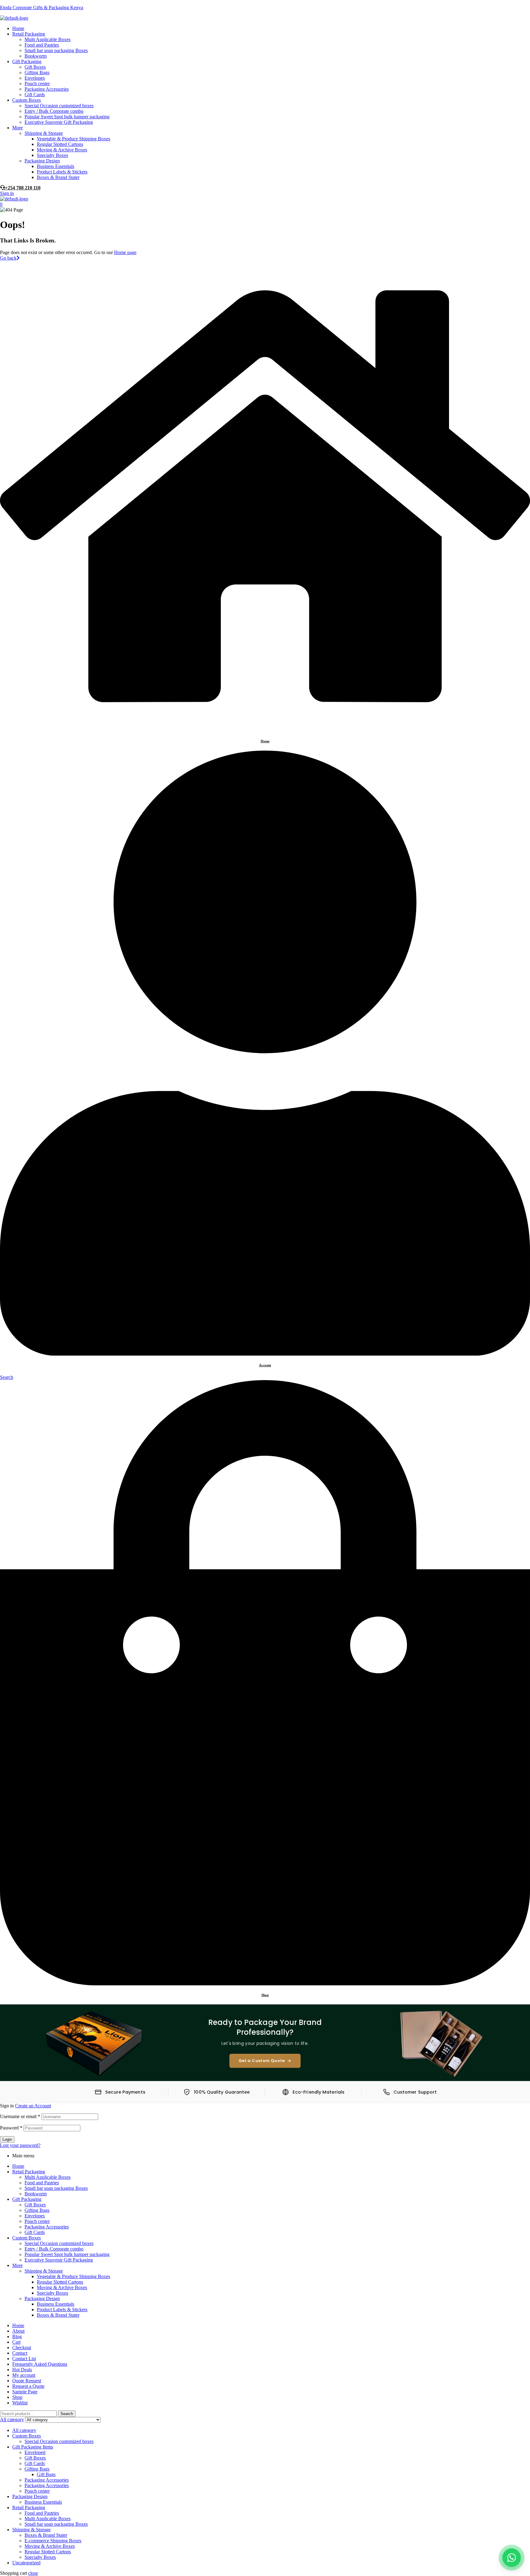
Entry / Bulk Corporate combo (54, 2249)
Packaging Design (42, 2298)
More (17, 2265)
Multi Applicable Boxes (48, 2177)
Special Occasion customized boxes (59, 2243)
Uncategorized (26, 2563)
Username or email (20, 2116)
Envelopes (35, 2216)
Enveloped (35, 2452)
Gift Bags (46, 2474)
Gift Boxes (35, 2205)
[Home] (265, 730)
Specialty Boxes (52, 2293)
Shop (265, 1995)
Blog (17, 2336)
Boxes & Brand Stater (58, 2315)
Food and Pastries (42, 2183)
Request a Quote (28, 2386)
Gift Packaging (27, 2199)
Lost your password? (20, 2145)
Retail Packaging (29, 2172)
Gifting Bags (37, 2210)
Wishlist (20, 2403)
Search (67, 2414)
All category (24, 2430)
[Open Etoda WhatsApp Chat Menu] (512, 2558)
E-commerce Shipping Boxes (53, 2541)
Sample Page (25, 2392)
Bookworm (36, 2194)
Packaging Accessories (47, 2227)
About (18, 2331)
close (33, 2573)
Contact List (24, 2359)
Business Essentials (56, 2304)
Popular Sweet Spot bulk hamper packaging (67, 2254)
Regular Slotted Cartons (60, 2282)
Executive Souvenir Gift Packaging (59, 2260)
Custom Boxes (27, 2238)
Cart (16, 2342)
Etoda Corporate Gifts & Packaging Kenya (42, 8)
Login (7, 2139)
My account (24, 2375)
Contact (20, 2353)
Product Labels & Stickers (62, 2310)
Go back (8, 258)
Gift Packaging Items (33, 2447)
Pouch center (37, 2221)
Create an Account (33, 2106)
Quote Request (27, 2381)
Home (265, 741)
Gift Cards (35, 2232)
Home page (125, 252)
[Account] (265, 1354)
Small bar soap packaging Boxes (56, 2188)
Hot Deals (22, 2370)
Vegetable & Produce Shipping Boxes (73, 2276)
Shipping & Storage (44, 2271)
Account (265, 1365)
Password (11, 2128)
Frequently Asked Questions (40, 2364)
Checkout (22, 2348)
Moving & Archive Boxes (62, 2287)
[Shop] (265, 1984)
